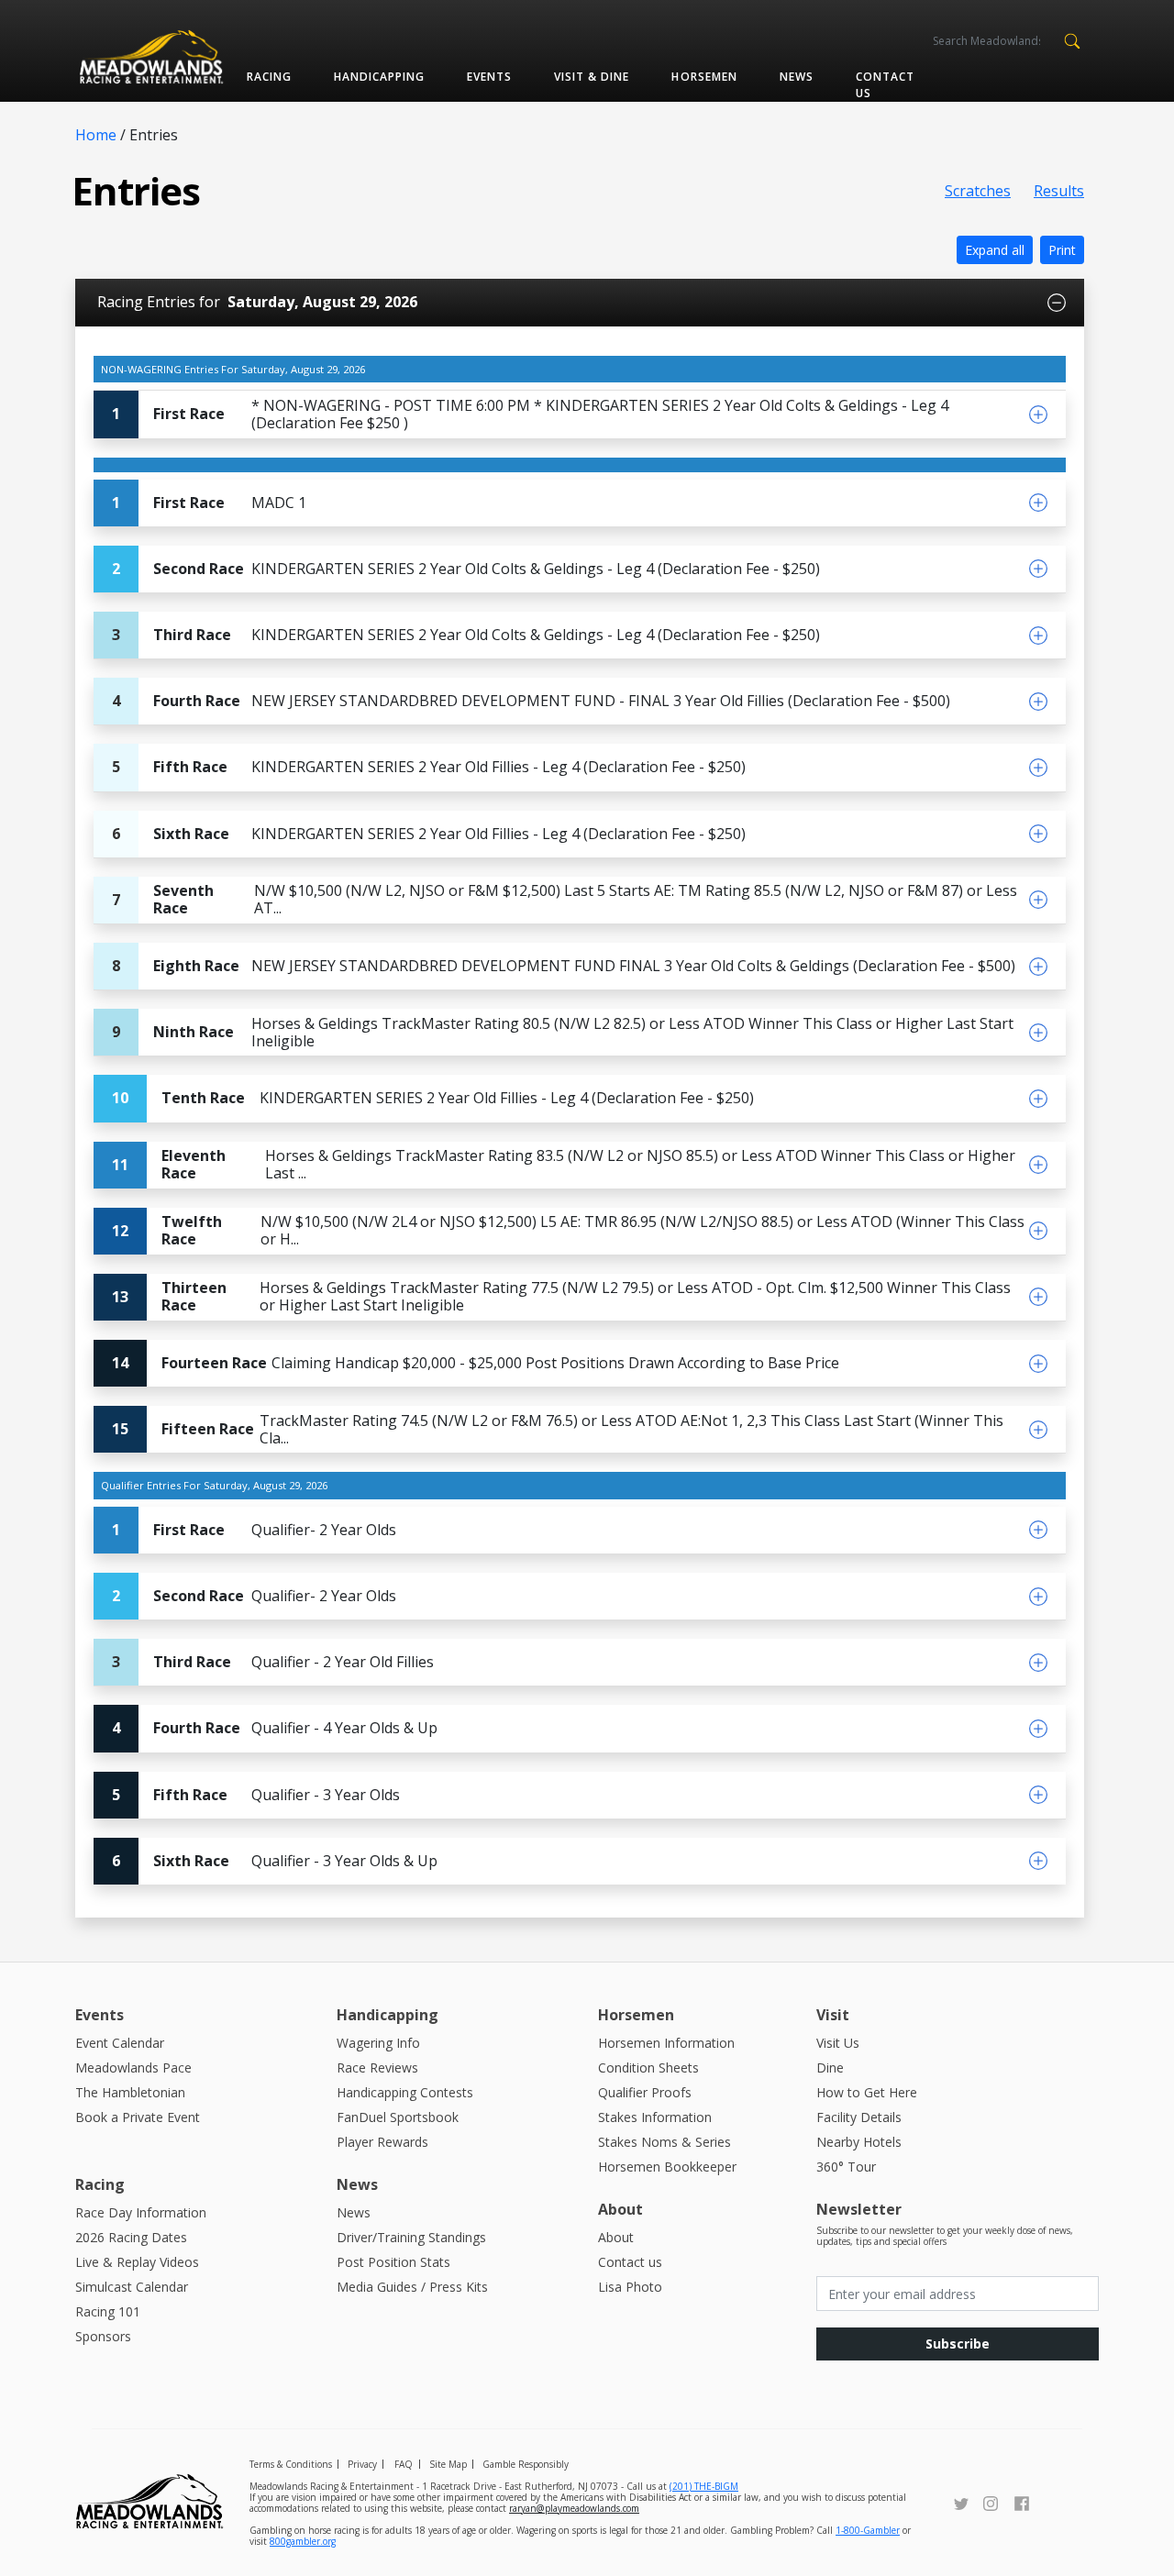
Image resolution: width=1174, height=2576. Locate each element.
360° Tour (846, 2167)
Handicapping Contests (405, 2092)
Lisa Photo (630, 2287)
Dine (830, 2067)
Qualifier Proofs (645, 2092)
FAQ (404, 2464)
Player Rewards (382, 2142)
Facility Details (859, 2117)
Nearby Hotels (859, 2142)
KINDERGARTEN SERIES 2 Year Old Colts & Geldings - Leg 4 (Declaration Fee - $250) (466, 569)
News (797, 77)
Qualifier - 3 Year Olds (256, 1795)
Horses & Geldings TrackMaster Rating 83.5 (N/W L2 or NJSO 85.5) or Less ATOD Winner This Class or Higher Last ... (564, 1164)
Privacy (362, 2464)
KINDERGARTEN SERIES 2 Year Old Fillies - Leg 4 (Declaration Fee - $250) (429, 767)
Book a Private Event (138, 2117)
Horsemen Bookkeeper (667, 2167)
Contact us (885, 85)
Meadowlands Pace (133, 2067)
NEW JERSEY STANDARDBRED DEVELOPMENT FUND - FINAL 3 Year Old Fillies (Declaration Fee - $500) (531, 701)
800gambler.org (303, 2541)
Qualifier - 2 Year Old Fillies (273, 1662)
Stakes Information (655, 2117)
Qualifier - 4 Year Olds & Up (275, 1728)
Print (1062, 250)
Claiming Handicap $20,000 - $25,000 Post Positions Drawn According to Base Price (476, 1363)
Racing (269, 77)
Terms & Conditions (291, 2464)
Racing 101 (108, 2311)
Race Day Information (141, 2212)
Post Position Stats (393, 2262)
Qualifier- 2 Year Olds (254, 1530)
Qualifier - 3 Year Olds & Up (275, 1861)
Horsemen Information (666, 2043)
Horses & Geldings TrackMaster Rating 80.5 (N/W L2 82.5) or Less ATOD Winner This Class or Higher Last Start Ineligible (563, 1032)
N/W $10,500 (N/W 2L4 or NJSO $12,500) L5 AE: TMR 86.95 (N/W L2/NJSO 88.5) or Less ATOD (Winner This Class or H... (568, 1230)
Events (489, 77)
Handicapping (379, 77)
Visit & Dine (592, 77)
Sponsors (103, 2336)
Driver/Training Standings (411, 2237)
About (616, 2237)
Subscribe (958, 2344)
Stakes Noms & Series (665, 2142)
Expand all (995, 250)
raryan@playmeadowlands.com (574, 2508)
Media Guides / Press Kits (412, 2287)
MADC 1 (209, 503)
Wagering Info (378, 2043)
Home (96, 135)
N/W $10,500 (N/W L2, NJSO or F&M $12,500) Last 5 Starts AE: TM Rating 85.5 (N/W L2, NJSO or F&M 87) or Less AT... (565, 899)
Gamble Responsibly (526, 2464)
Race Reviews (377, 2067)
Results (1059, 191)
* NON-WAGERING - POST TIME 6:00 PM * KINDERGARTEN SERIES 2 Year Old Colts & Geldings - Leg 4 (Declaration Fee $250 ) (530, 414)
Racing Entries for (257, 302)
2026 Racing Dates (131, 2237)
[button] (1072, 39)
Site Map (448, 2464)
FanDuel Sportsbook (398, 2117)
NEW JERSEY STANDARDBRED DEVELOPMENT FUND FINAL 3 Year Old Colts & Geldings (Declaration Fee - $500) (564, 966)
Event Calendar (120, 2043)
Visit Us (838, 2043)
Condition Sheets (648, 2067)
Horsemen (704, 77)
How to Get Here (867, 2092)
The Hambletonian (130, 2092)
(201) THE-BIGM (704, 2486)
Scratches (978, 191)
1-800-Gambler (868, 2530)
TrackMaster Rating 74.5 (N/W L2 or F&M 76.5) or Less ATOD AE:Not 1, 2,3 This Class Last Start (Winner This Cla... (558, 1429)
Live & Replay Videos (137, 2262)
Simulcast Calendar (132, 2287)
